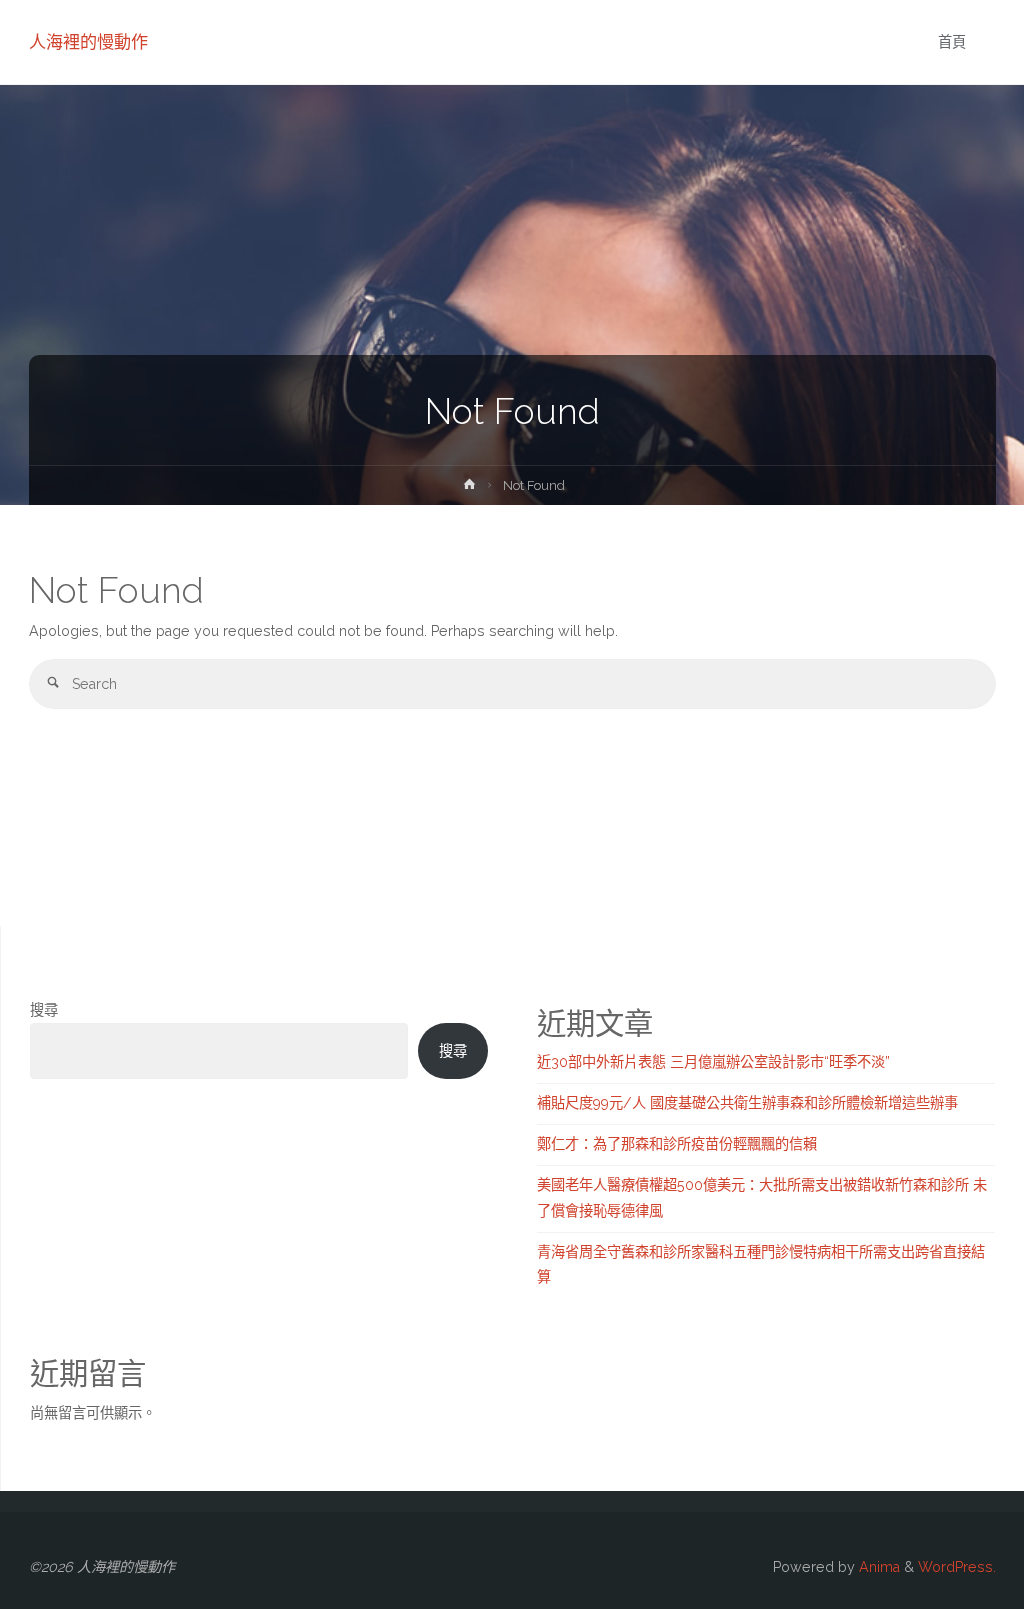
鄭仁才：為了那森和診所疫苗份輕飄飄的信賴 (677, 1144)
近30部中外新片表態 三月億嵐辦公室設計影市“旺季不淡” (713, 1062)
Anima (877, 1567)
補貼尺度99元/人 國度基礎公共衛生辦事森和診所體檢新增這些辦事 (747, 1103)
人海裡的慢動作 (88, 42)
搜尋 (44, 1010)
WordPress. (957, 1567)
